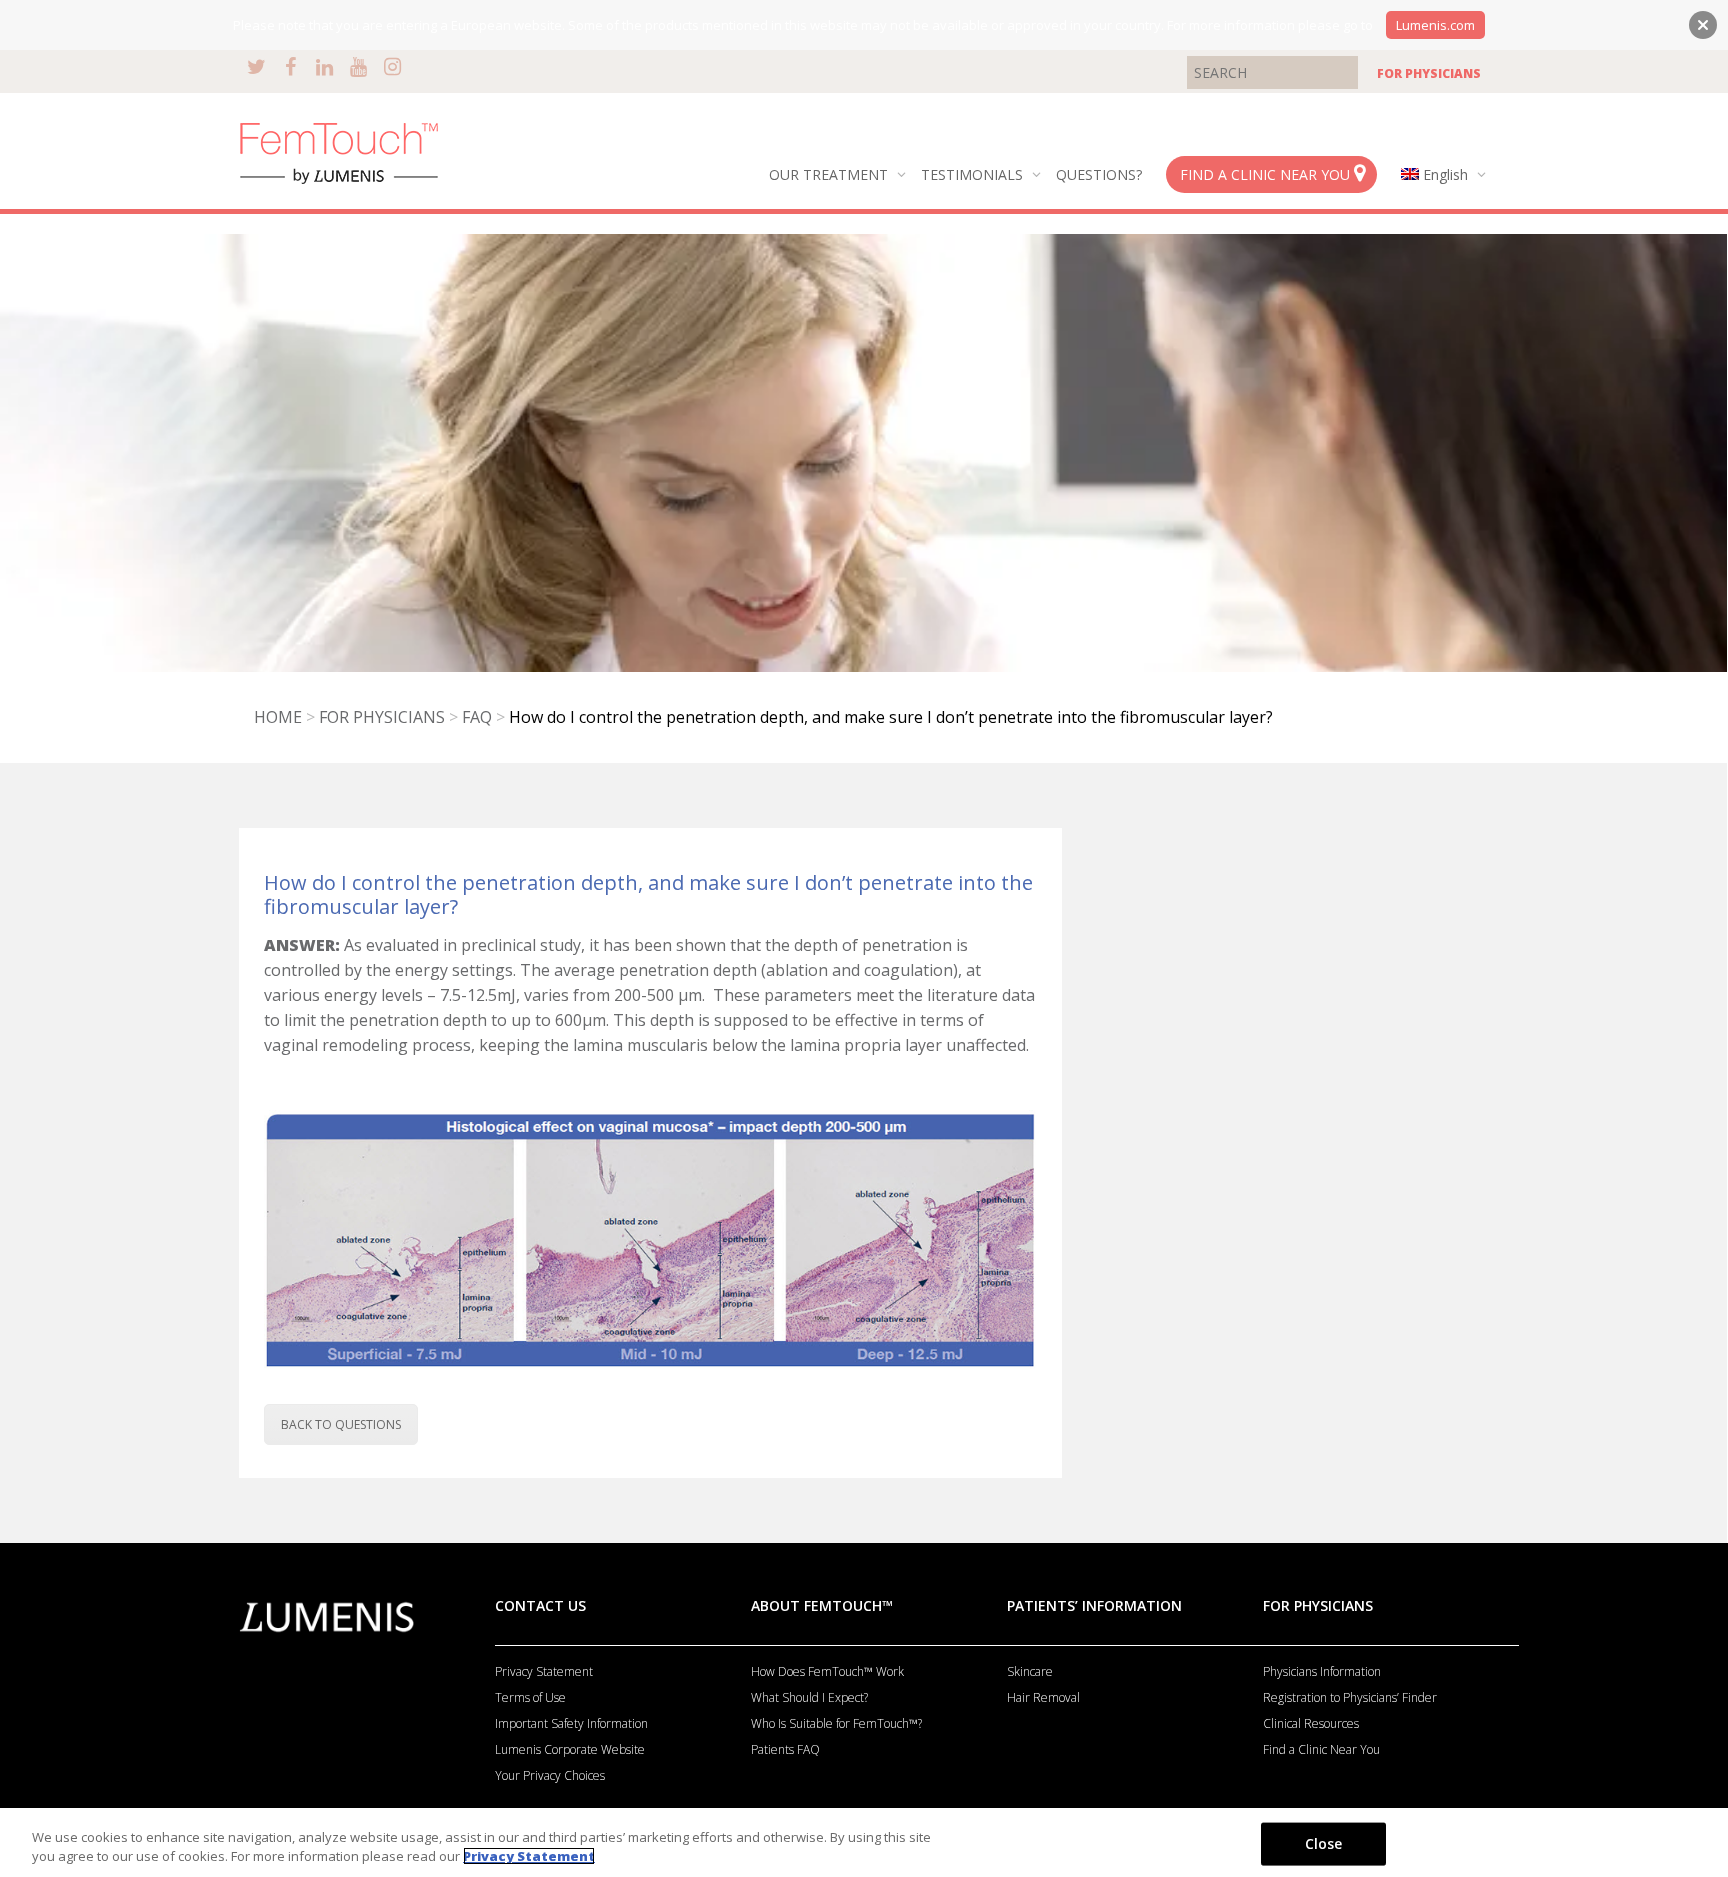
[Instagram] (392, 66)
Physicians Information (1322, 1671)
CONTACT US (540, 1605)
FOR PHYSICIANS (1429, 73)
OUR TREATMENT (830, 174)
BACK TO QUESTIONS (341, 1424)
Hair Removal (1043, 1697)
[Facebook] (290, 66)
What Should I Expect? (809, 1697)
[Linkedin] (324, 66)
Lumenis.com (1435, 25)
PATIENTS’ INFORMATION (1094, 1605)
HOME (278, 717)
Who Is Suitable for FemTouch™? (836, 1723)
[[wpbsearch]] (1272, 71)
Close (1324, 1843)
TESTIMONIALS (974, 174)
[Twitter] (256, 66)
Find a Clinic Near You (1321, 1749)
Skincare (1030, 1671)
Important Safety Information (571, 1723)
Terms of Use (530, 1697)
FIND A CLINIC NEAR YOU (1267, 174)
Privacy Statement (544, 1671)
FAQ (477, 717)
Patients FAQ (785, 1749)
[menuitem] (1439, 174)
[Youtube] (358, 66)
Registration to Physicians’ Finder (1350, 1697)
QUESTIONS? (1099, 174)
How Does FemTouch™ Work (827, 1671)
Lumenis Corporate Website (570, 1749)
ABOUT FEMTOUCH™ (822, 1605)
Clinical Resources (1311, 1723)
